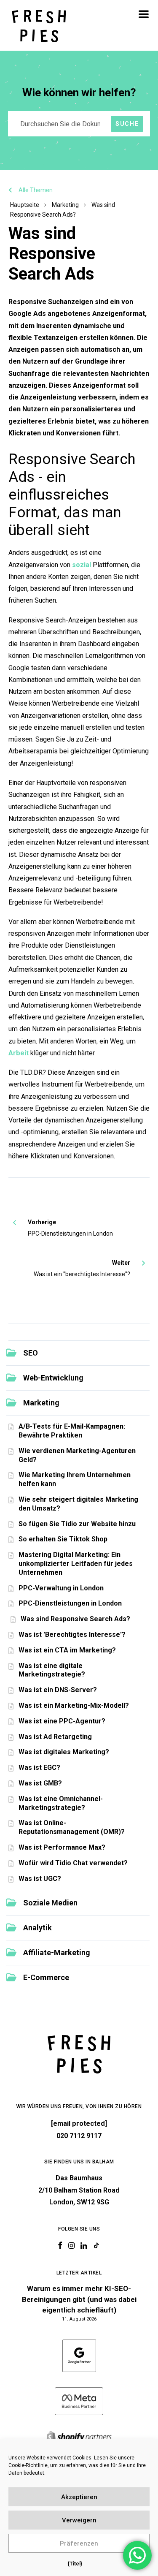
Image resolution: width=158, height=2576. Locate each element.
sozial (82, 565)
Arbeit (19, 1053)
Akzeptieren (79, 2497)
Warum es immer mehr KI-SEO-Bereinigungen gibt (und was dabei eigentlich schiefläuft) (79, 2299)
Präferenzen (79, 2543)
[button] (144, 14)
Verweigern (79, 2520)
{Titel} (75, 2564)
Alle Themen (36, 190)
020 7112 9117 (79, 2136)
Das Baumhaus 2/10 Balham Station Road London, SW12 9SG (79, 2190)
